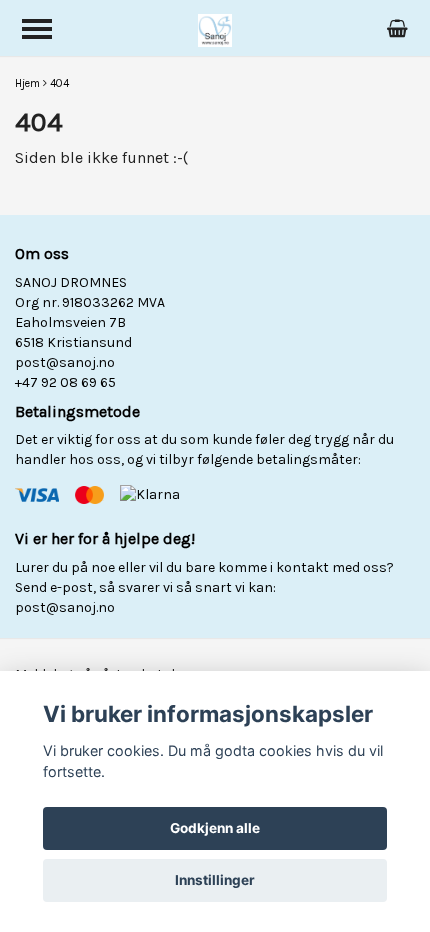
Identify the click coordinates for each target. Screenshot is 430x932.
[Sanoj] (215, 28)
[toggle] (37, 29)
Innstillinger (215, 880)
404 (59, 83)
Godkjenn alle (215, 828)
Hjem (27, 83)
